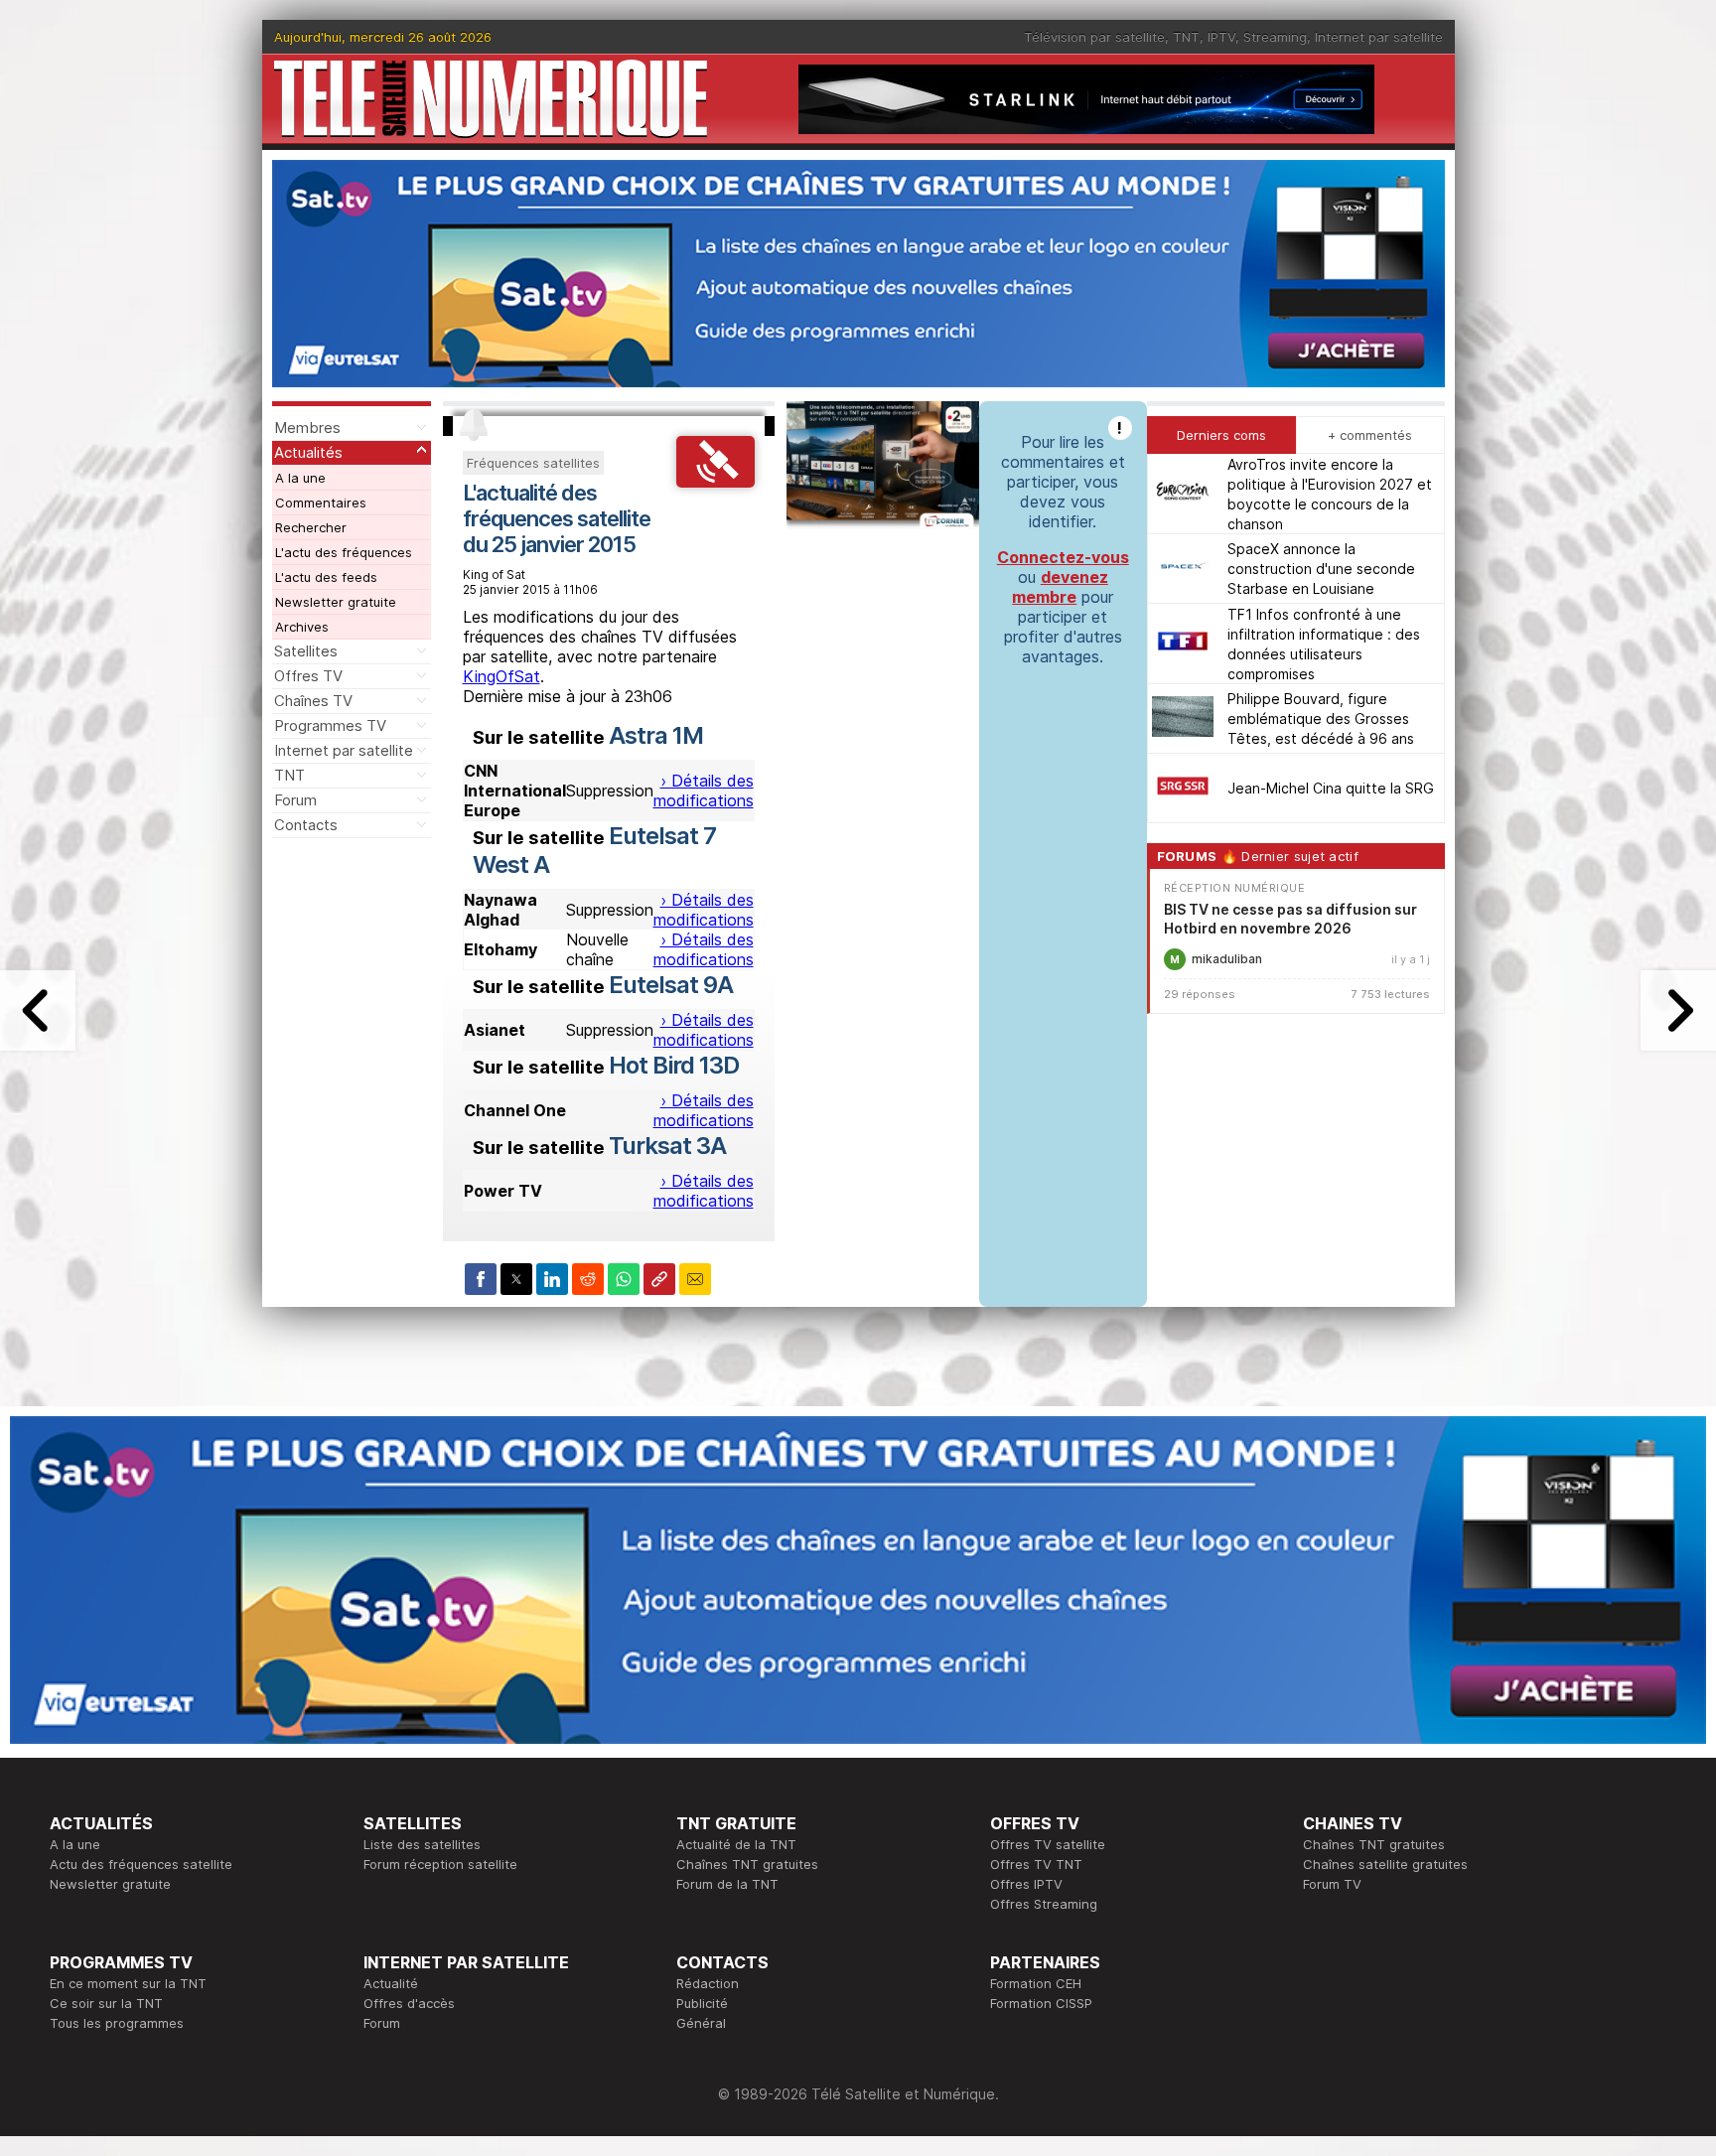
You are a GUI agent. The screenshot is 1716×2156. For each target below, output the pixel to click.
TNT (1186, 37)
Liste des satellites (422, 1844)
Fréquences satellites (533, 463)
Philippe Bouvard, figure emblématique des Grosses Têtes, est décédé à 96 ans (1321, 719)
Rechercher (311, 527)
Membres (307, 428)
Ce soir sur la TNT (106, 2003)
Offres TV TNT (1036, 1864)
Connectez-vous (1063, 557)
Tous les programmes (117, 2023)
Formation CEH (1036, 1983)
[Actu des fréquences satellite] (715, 482)
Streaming (1275, 37)
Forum (295, 800)
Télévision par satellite (1094, 37)
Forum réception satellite (440, 1864)
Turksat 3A (667, 1146)
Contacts (306, 825)
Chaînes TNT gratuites (747, 1864)
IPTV (1221, 37)
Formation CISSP (1041, 2003)
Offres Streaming (1044, 1904)
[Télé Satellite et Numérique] (491, 99)
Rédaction (708, 1983)
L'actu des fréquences (344, 552)
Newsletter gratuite (336, 602)
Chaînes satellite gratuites (1385, 1864)
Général (701, 2023)
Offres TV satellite (1048, 1844)
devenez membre (1060, 587)
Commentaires (321, 503)
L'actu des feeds (326, 577)
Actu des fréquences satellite (141, 1864)
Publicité (702, 2003)
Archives (302, 627)
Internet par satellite (1379, 37)
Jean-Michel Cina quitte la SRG (1331, 788)
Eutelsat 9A (671, 985)
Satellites (306, 651)
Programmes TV (330, 725)
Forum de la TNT (727, 1884)
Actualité (391, 1983)
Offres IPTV (1026, 1884)
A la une (300, 478)
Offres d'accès (409, 2003)
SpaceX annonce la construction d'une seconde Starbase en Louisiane (1321, 569)
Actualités (308, 452)
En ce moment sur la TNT (128, 1983)
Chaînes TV (313, 701)
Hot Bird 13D (674, 1065)
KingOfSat (501, 676)
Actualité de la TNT (736, 1844)
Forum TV (1332, 1884)
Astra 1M (656, 735)
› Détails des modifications (704, 791)
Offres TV (308, 676)
